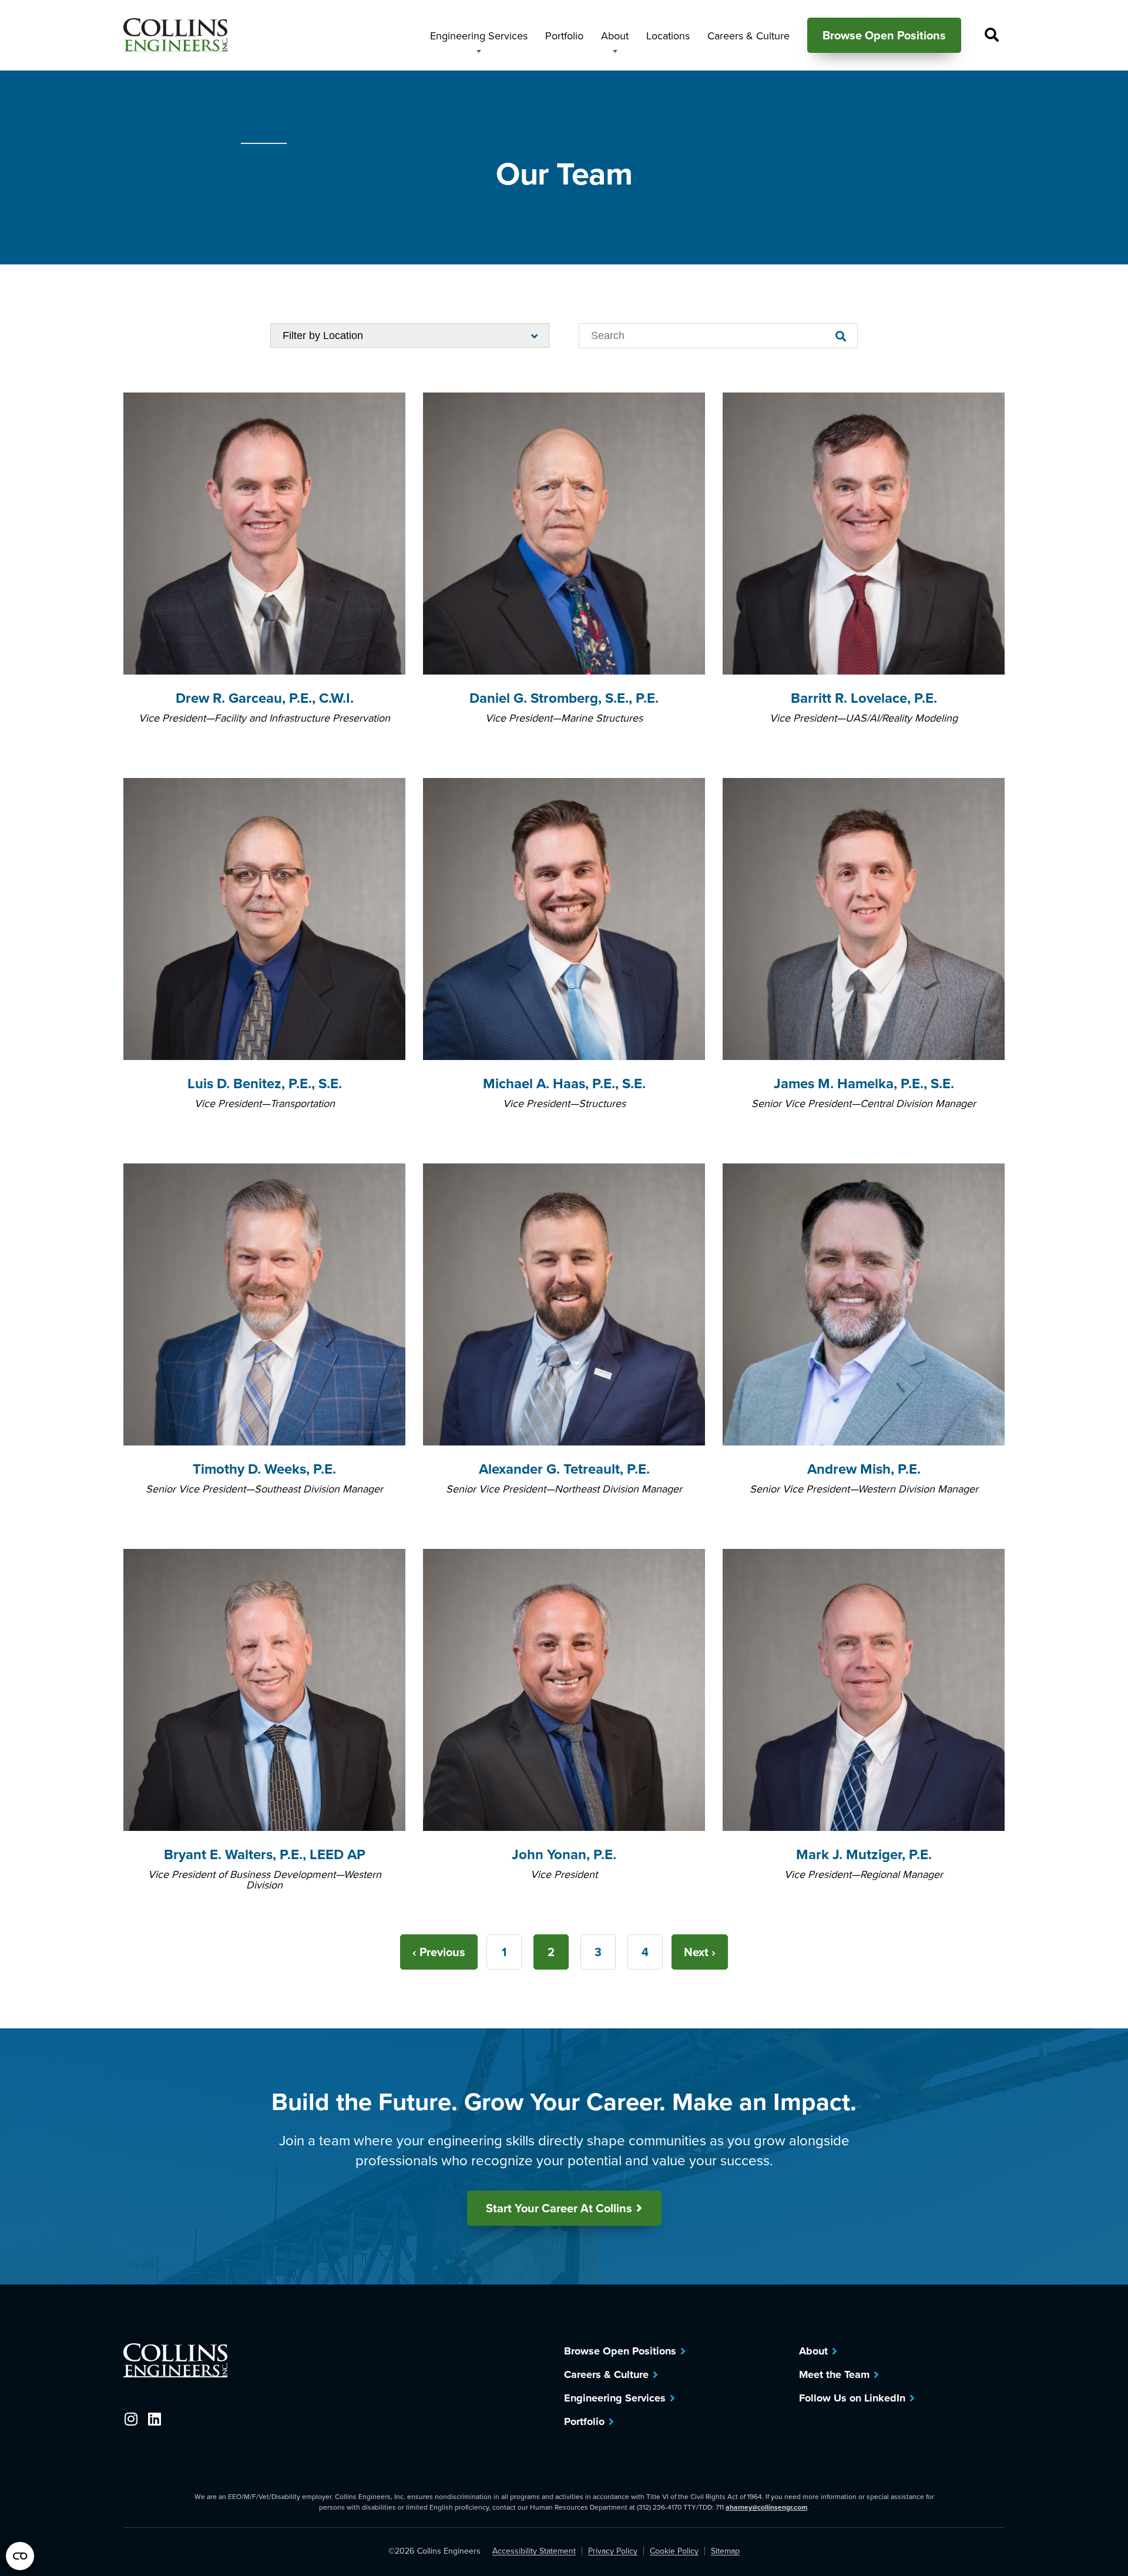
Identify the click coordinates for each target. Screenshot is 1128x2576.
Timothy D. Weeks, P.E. (264, 1469)
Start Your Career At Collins (559, 2208)
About (813, 2351)
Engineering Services (615, 2398)
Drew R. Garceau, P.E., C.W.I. (265, 698)
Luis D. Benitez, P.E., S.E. (265, 1083)
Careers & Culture (606, 2374)
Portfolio (584, 2421)
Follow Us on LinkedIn (852, 2398)
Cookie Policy (674, 2551)
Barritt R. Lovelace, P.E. (864, 698)
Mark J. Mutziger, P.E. (864, 1854)
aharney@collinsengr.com (766, 2507)
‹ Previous (439, 1952)
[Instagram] (131, 2419)
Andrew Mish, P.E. (864, 1469)
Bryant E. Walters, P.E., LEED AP (265, 1854)
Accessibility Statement (534, 2551)
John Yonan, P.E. (564, 1854)
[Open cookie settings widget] (20, 2556)
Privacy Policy (613, 2551)
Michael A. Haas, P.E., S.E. (564, 1083)
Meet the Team (834, 2374)
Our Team (264, 138)
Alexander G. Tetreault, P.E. (564, 1469)
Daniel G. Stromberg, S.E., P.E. (564, 698)
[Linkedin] (154, 2419)
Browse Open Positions (620, 2351)
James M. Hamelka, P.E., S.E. (864, 1083)
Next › (700, 1952)
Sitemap (725, 2551)
